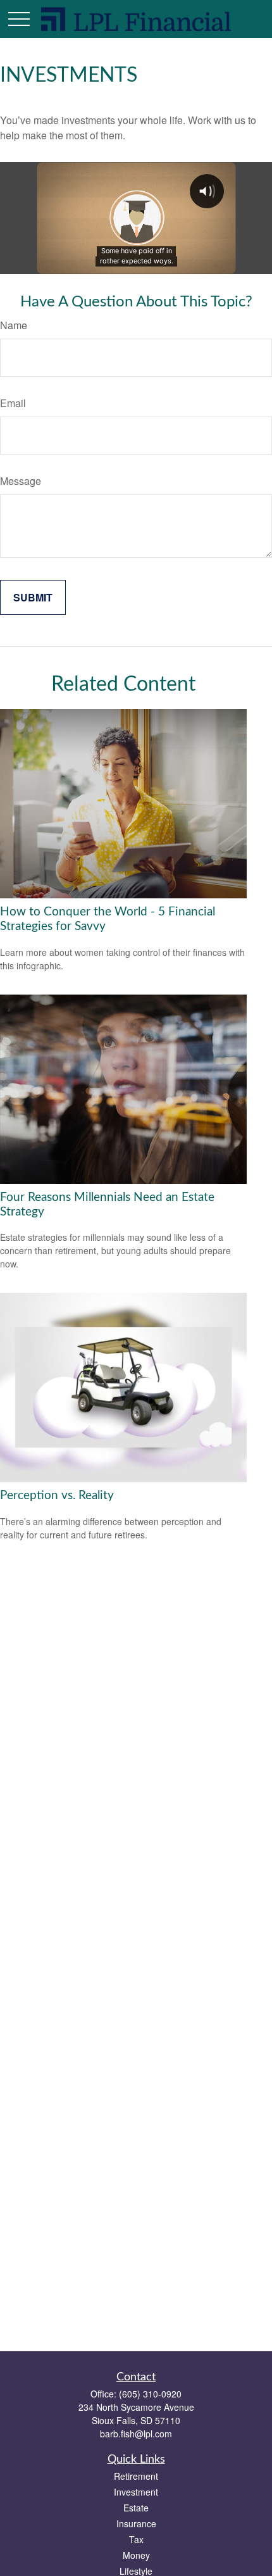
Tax (136, 2539)
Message (21, 481)
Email (13, 403)
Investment (136, 2492)
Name (14, 325)
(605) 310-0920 (150, 2394)
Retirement (136, 2476)
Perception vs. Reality (57, 1496)
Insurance (136, 2523)
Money (136, 2555)
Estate (136, 2508)
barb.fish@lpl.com (136, 2434)
